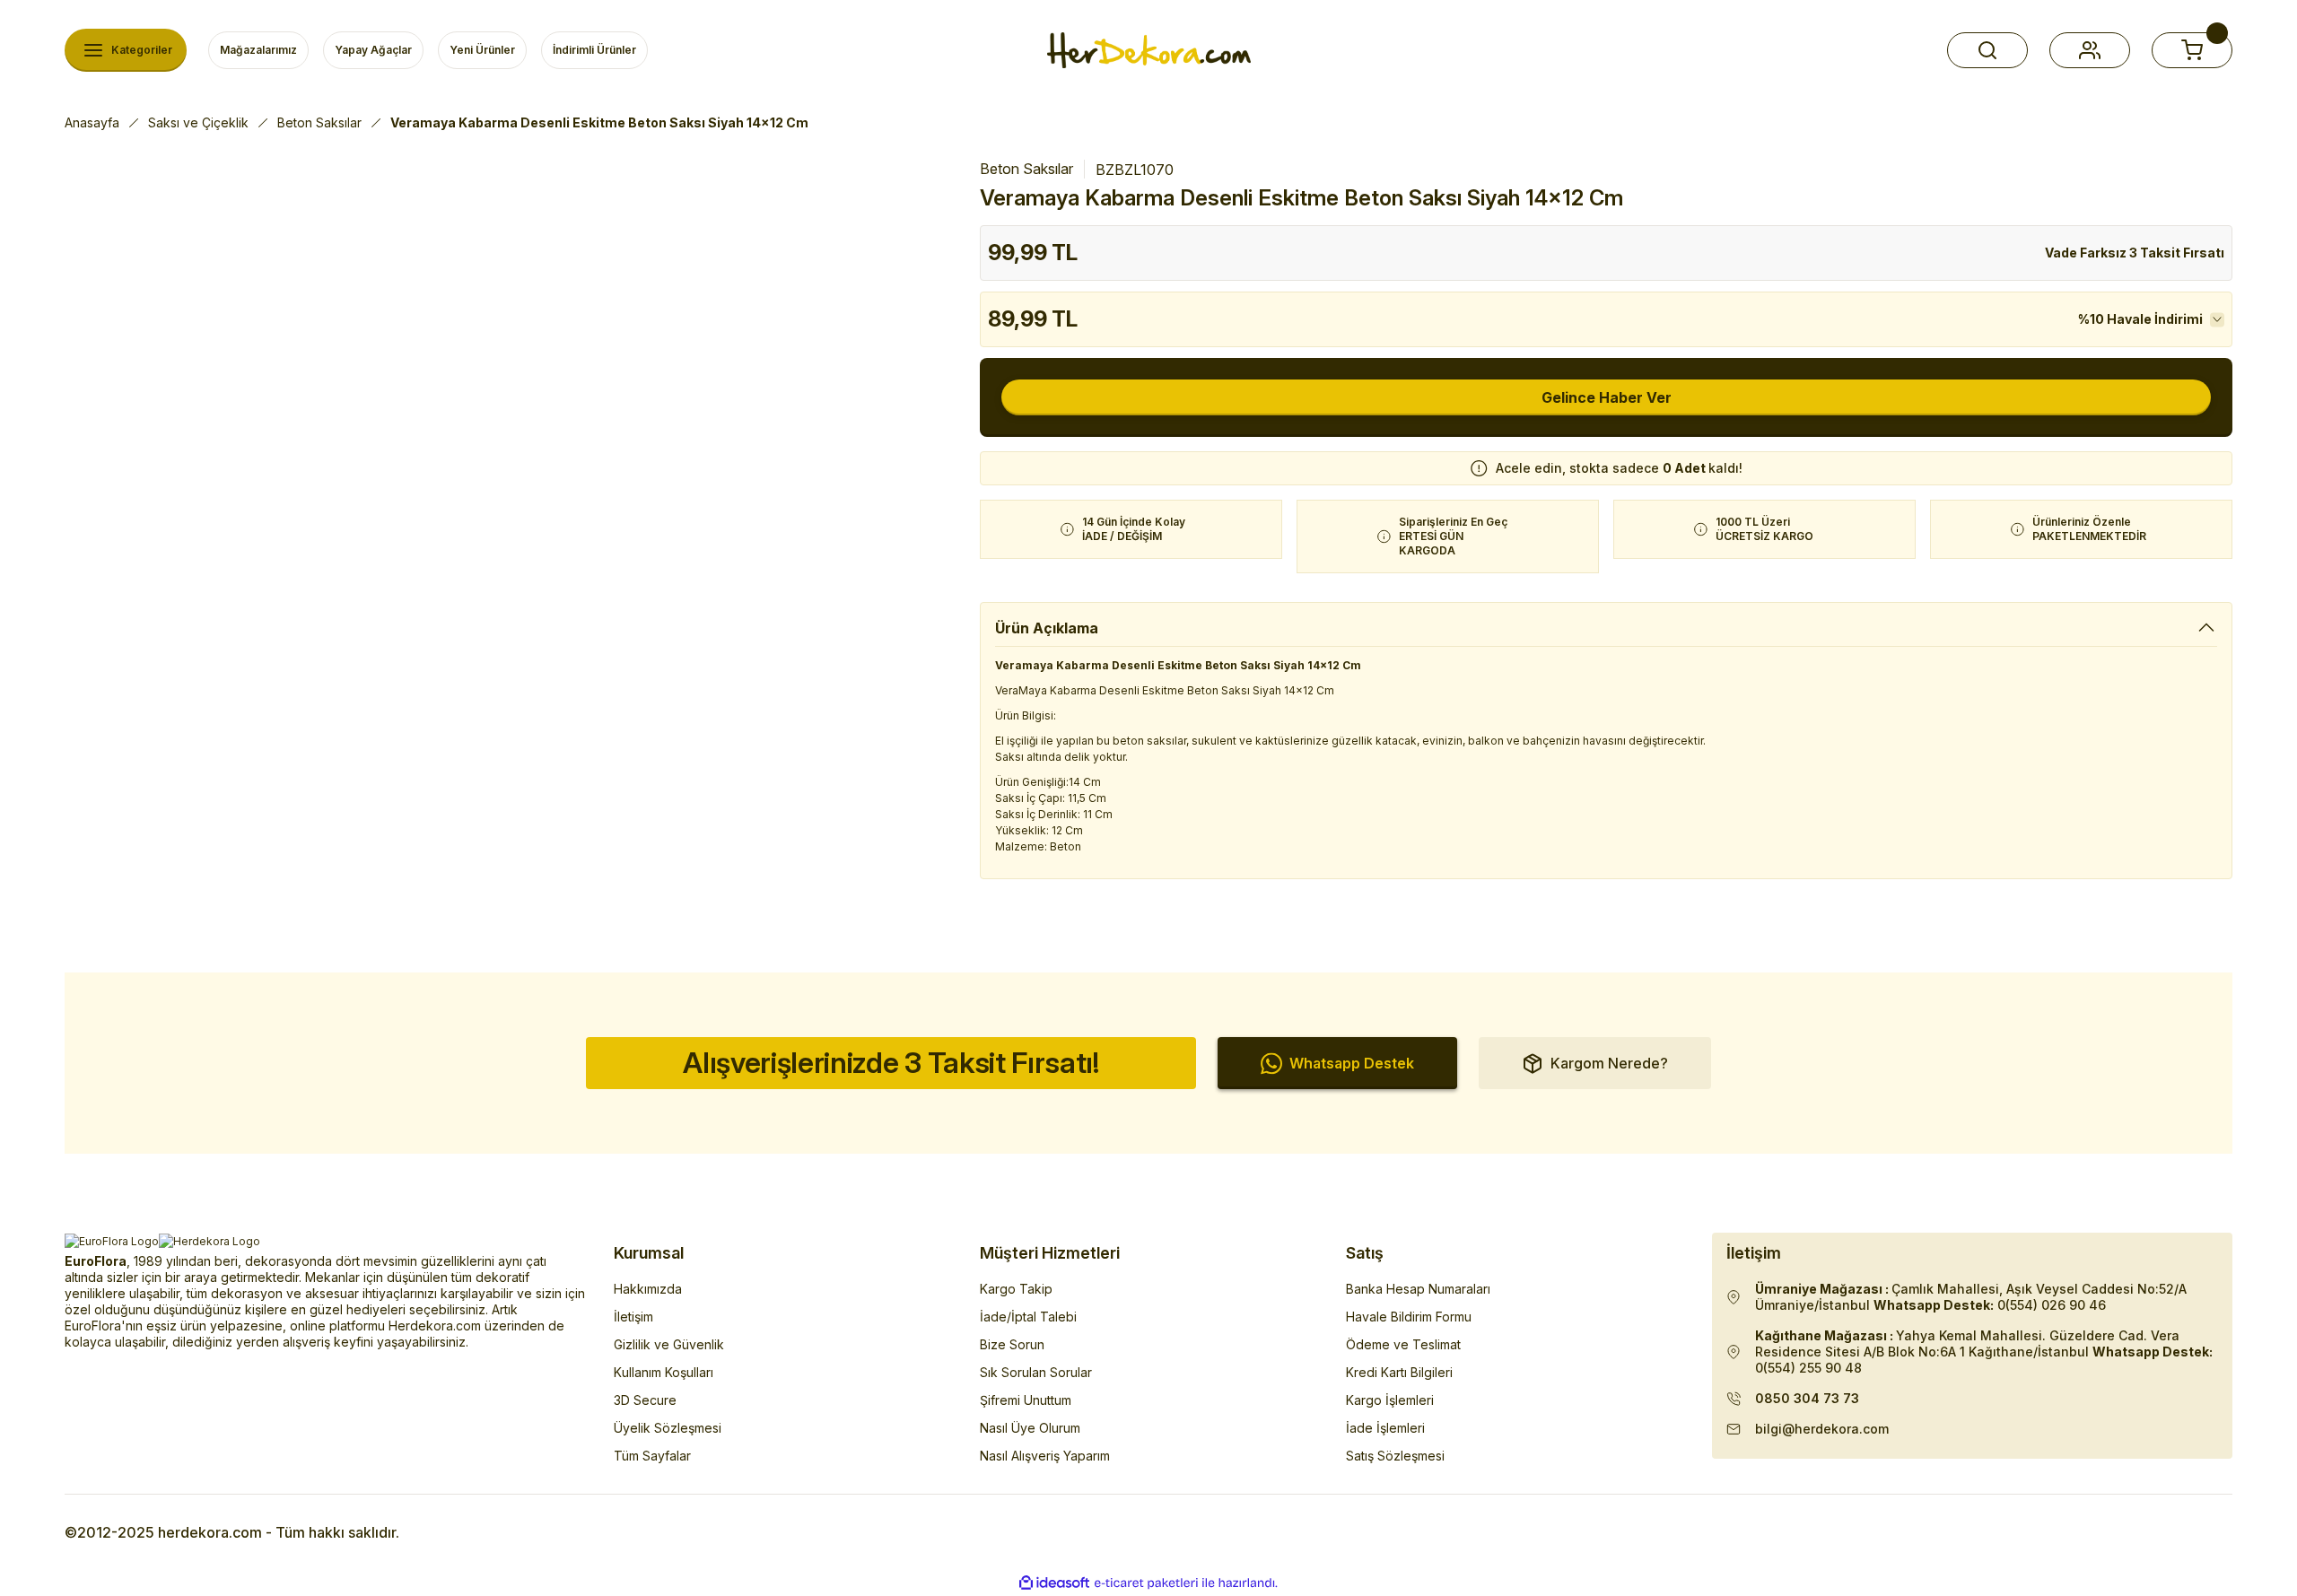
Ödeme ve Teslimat (1403, 1344)
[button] (1987, 50)
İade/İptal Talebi (1028, 1317)
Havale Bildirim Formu (1409, 1317)
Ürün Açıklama (1047, 628)
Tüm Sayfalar (652, 1456)
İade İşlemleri (1385, 1428)
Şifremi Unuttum (1026, 1400)
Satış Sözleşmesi (1395, 1456)
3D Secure (645, 1400)
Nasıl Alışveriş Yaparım (1045, 1456)
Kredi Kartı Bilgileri (1399, 1372)
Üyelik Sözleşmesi (668, 1428)
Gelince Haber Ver (1607, 397)
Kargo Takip (1016, 1289)
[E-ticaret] (1146, 1583)
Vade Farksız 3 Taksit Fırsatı (2135, 253)
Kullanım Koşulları (664, 1372)
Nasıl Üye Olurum (1030, 1428)
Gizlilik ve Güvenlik (669, 1344)
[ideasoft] (1054, 1583)
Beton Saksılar (1026, 169)
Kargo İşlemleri (1390, 1400)
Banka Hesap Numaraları (1418, 1289)
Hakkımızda (648, 1289)
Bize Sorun (1012, 1344)
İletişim (633, 1317)
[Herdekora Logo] (1149, 50)
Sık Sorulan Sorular (1036, 1372)
